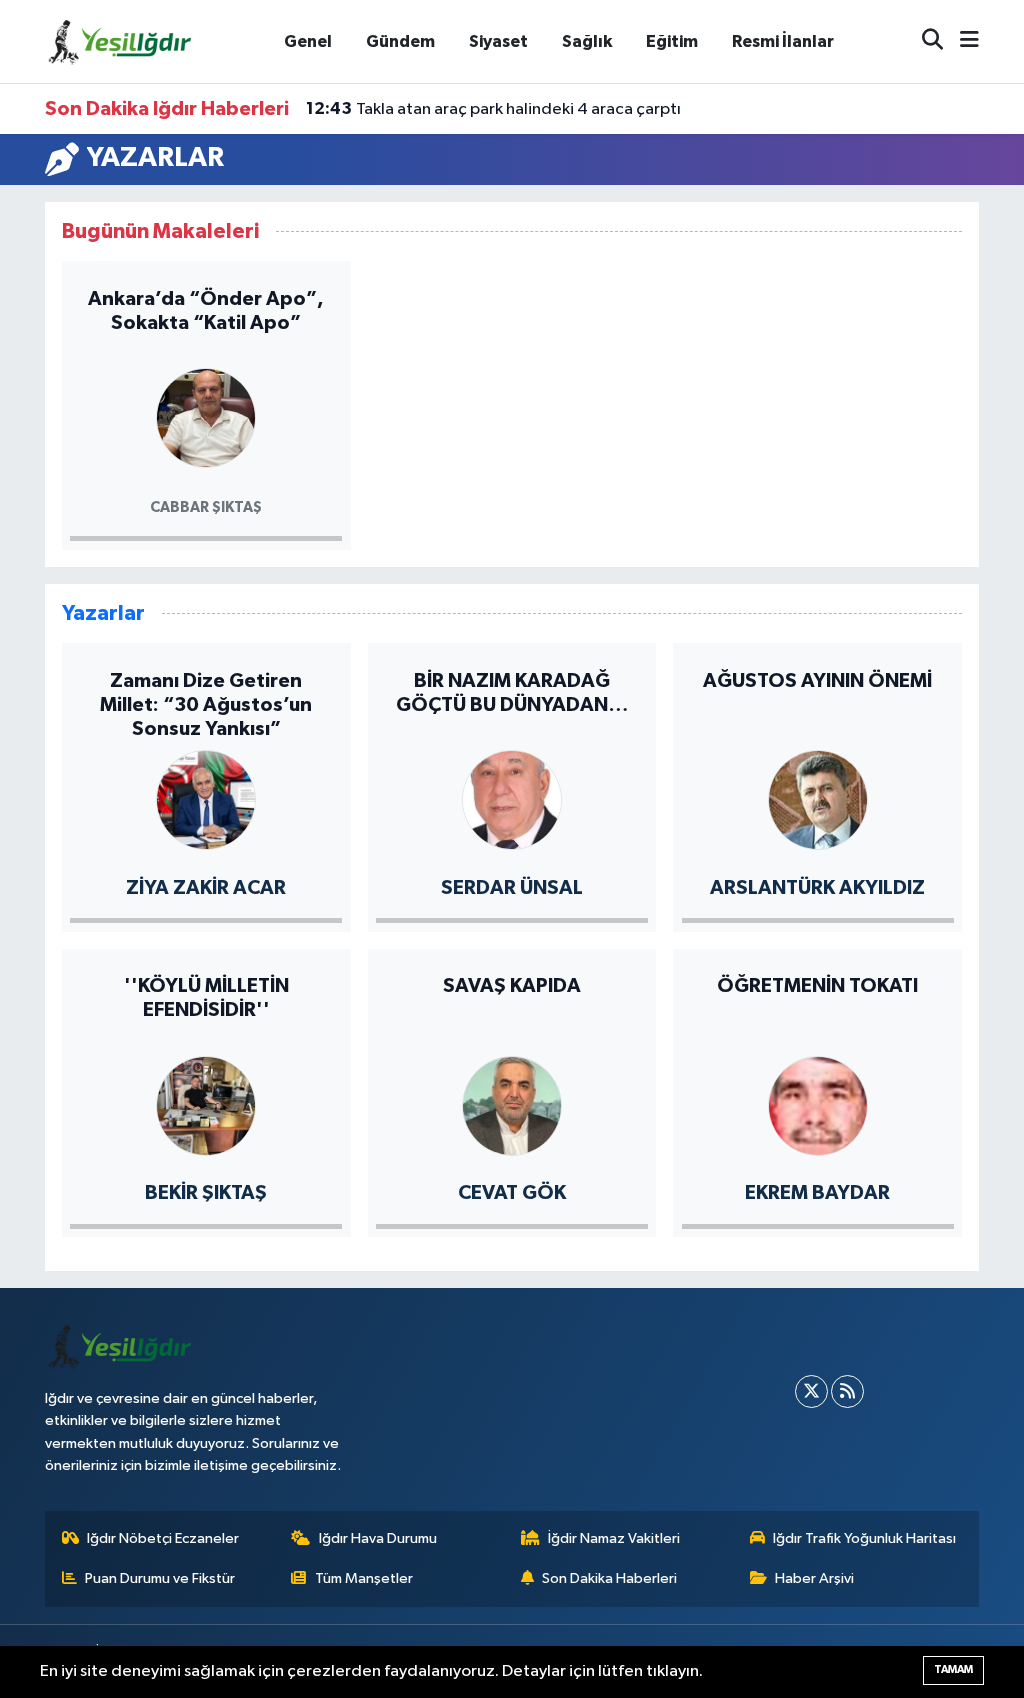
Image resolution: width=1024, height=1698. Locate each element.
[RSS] (847, 1391)
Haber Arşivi (814, 1578)
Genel (308, 41)
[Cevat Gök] (512, 1104)
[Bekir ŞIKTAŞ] (206, 1104)
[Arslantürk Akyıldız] (818, 798)
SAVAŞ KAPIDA (512, 986)
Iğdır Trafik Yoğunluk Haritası (864, 1538)
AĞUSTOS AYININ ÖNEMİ (817, 681)
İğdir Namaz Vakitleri (614, 1538)
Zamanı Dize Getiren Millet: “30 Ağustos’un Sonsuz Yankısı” (206, 705)
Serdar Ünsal (512, 888)
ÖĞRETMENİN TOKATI (817, 986)
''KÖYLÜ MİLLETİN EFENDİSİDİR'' (206, 998)
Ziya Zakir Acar (206, 888)
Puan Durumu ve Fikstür (160, 1578)
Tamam (953, 1669)
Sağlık (587, 41)
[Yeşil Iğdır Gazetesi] (120, 40)
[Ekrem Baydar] (818, 1104)
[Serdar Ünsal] (512, 798)
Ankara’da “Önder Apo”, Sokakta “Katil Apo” (206, 311)
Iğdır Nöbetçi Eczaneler (163, 1538)
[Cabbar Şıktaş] (206, 416)
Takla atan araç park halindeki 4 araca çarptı (493, 109)
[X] (811, 1391)
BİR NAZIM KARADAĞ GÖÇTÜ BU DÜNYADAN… (512, 693)
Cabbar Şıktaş (206, 507)
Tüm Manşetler (364, 1578)
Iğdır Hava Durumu (378, 1538)
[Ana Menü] (961, 41)
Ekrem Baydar (817, 1193)
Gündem (400, 41)
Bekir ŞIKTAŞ (206, 1193)
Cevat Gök (512, 1193)
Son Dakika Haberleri (609, 1578)
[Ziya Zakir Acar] (206, 798)
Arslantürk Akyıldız (817, 888)
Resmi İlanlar (783, 41)
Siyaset (498, 41)
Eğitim (672, 41)
